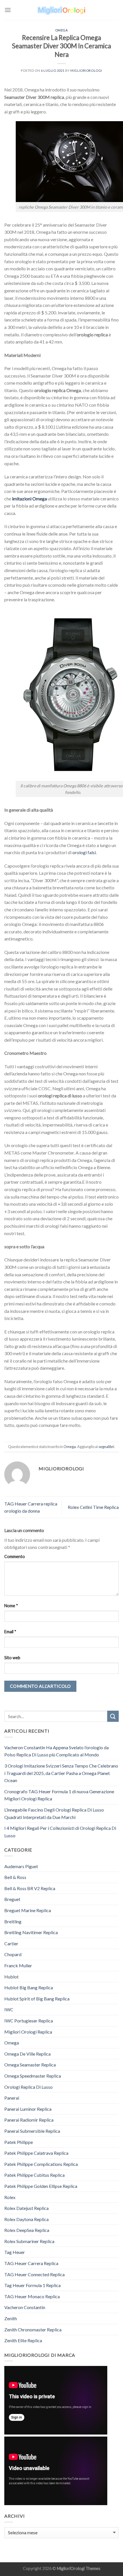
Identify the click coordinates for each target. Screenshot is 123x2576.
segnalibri (106, 1447)
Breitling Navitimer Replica (31, 1932)
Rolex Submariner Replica (29, 2241)
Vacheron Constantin (25, 2307)
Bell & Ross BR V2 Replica (30, 1888)
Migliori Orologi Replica (28, 2032)
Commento (15, 1556)
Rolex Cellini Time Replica (93, 1507)
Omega (62, 30)
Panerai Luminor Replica (28, 2109)
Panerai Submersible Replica (32, 2131)
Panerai (12, 2098)
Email (10, 1632)
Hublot (11, 1977)
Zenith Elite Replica (23, 2340)
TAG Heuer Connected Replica (34, 2274)
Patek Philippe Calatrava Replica (36, 2153)
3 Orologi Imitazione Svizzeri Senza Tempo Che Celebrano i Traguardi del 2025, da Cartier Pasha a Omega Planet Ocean (61, 1773)
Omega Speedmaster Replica (33, 2076)
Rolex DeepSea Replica (27, 2230)
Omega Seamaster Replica (30, 2065)
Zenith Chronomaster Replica (33, 2330)
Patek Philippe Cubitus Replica (34, 2175)
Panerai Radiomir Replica (29, 2120)
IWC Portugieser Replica (29, 2021)
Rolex (10, 2197)
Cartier (11, 1943)
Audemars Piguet (21, 1866)
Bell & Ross (15, 1877)
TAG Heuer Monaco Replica (32, 2296)
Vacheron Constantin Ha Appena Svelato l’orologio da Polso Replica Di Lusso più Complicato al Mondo (56, 1751)
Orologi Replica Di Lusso (28, 2087)
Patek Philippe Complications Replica (41, 2164)
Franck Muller (18, 1965)
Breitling (13, 1921)
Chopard (13, 1954)
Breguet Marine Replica (28, 1910)
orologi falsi (84, 852)
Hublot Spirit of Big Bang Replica (37, 1999)
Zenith (11, 2318)
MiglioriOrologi (71, 2568)
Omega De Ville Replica (27, 2054)
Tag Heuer (15, 2252)
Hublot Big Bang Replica (29, 1987)
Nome (11, 1606)
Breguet (12, 1899)
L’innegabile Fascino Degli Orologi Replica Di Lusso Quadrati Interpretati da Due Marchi (54, 1813)
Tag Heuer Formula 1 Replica (32, 2285)
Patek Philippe (19, 2142)
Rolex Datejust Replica (26, 2208)
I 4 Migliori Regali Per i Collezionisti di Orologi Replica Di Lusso (60, 1832)
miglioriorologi (86, 70)
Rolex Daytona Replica (26, 2219)
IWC (9, 2009)
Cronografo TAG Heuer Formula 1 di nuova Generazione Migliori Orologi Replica (59, 1795)
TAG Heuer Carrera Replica (31, 2263)
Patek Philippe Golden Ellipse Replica (41, 2186)
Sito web (12, 1658)
